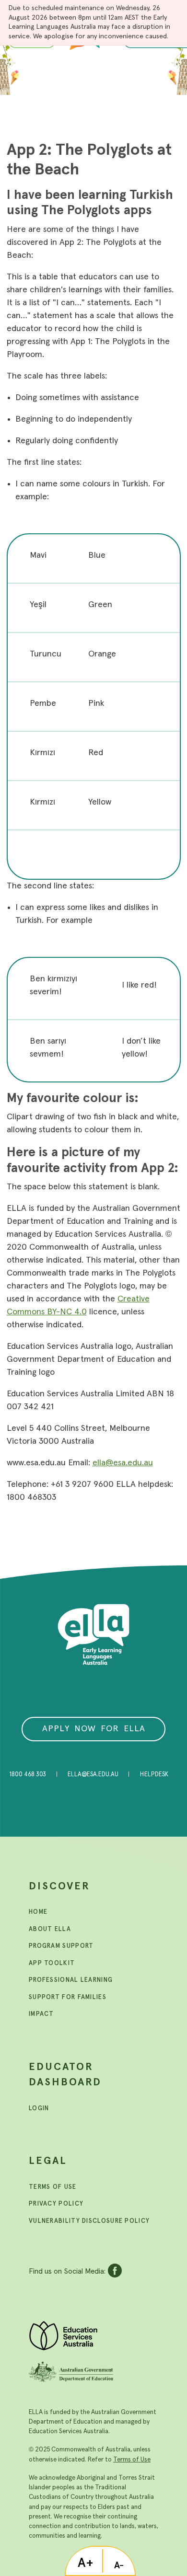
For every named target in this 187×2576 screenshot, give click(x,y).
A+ (86, 2563)
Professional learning (71, 1980)
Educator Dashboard (65, 2075)
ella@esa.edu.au (123, 1463)
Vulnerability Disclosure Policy (89, 2221)
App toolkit (52, 1963)
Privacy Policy (56, 2204)
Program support (61, 1946)
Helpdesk (154, 1775)
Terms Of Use (53, 2187)
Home (38, 1912)
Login (39, 2109)
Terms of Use (132, 2460)
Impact (41, 2014)
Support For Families (68, 1997)
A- (119, 2565)
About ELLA (50, 1929)
